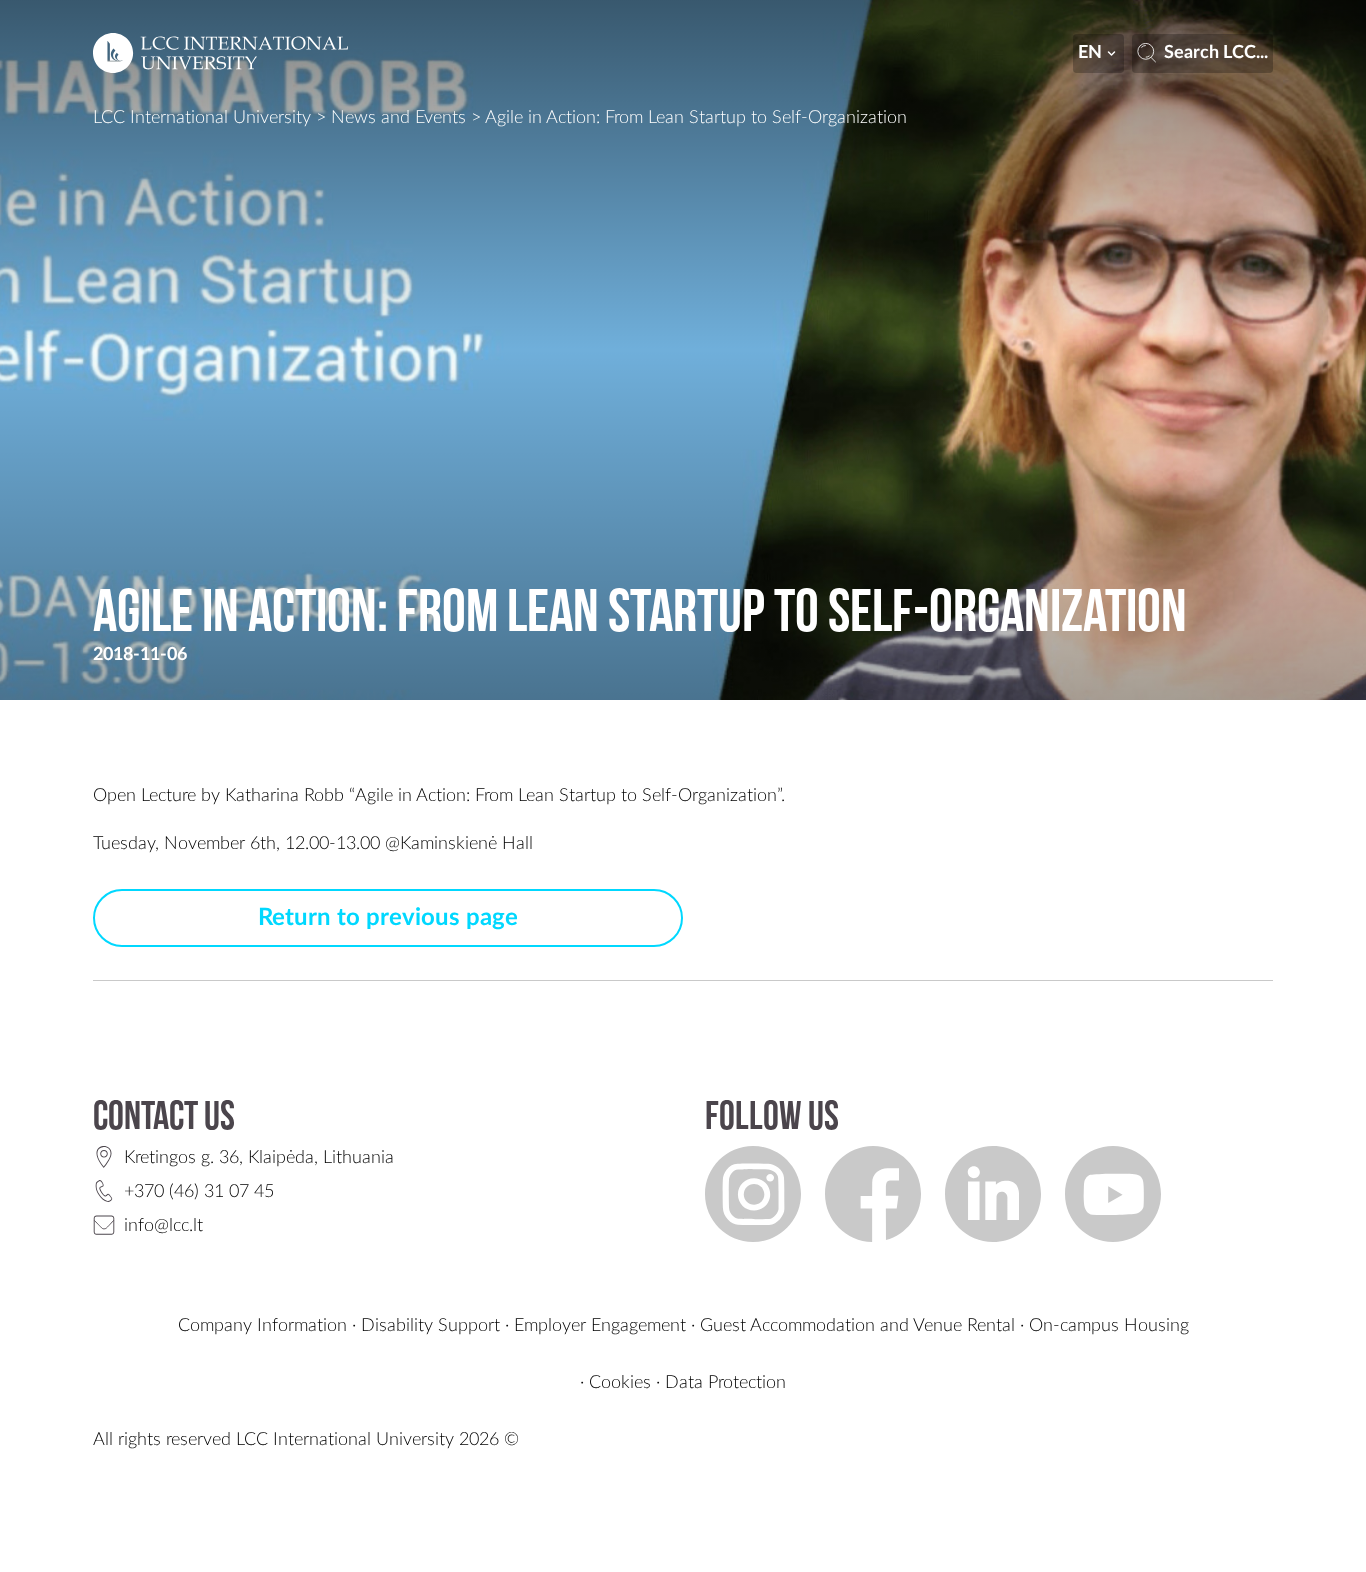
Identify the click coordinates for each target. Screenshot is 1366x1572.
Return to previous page (388, 918)
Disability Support (430, 1326)
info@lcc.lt (163, 1226)
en (1090, 53)
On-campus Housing (1109, 1326)
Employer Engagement (600, 1326)
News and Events (398, 118)
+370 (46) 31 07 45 (199, 1192)
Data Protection (725, 1383)
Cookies (620, 1383)
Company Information (262, 1326)
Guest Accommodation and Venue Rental (857, 1326)
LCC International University (202, 118)
